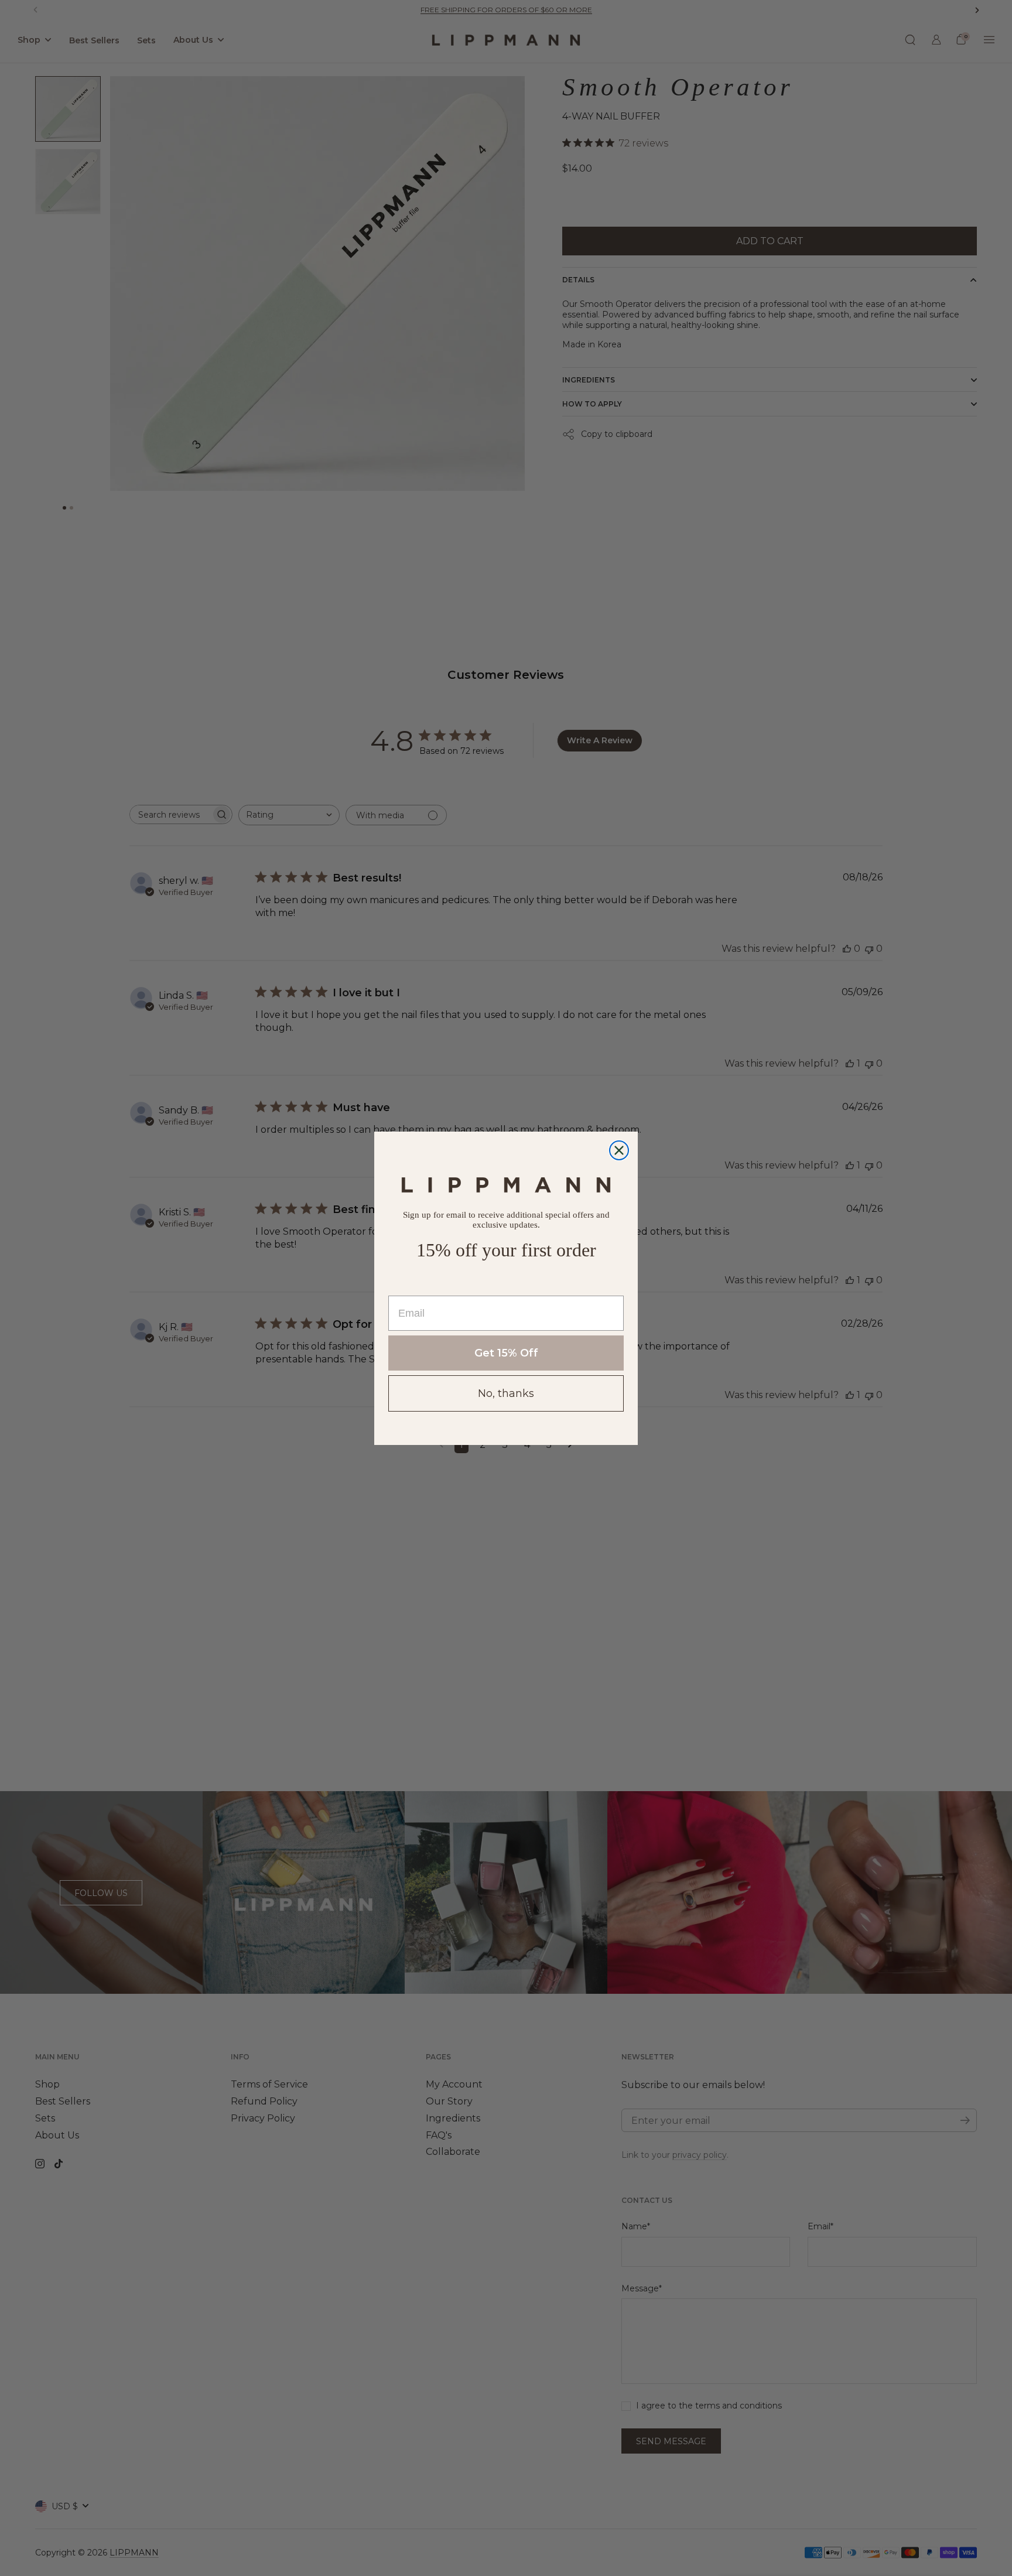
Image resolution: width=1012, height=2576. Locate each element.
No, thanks (506, 1393)
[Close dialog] (619, 1150)
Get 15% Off (506, 1353)
